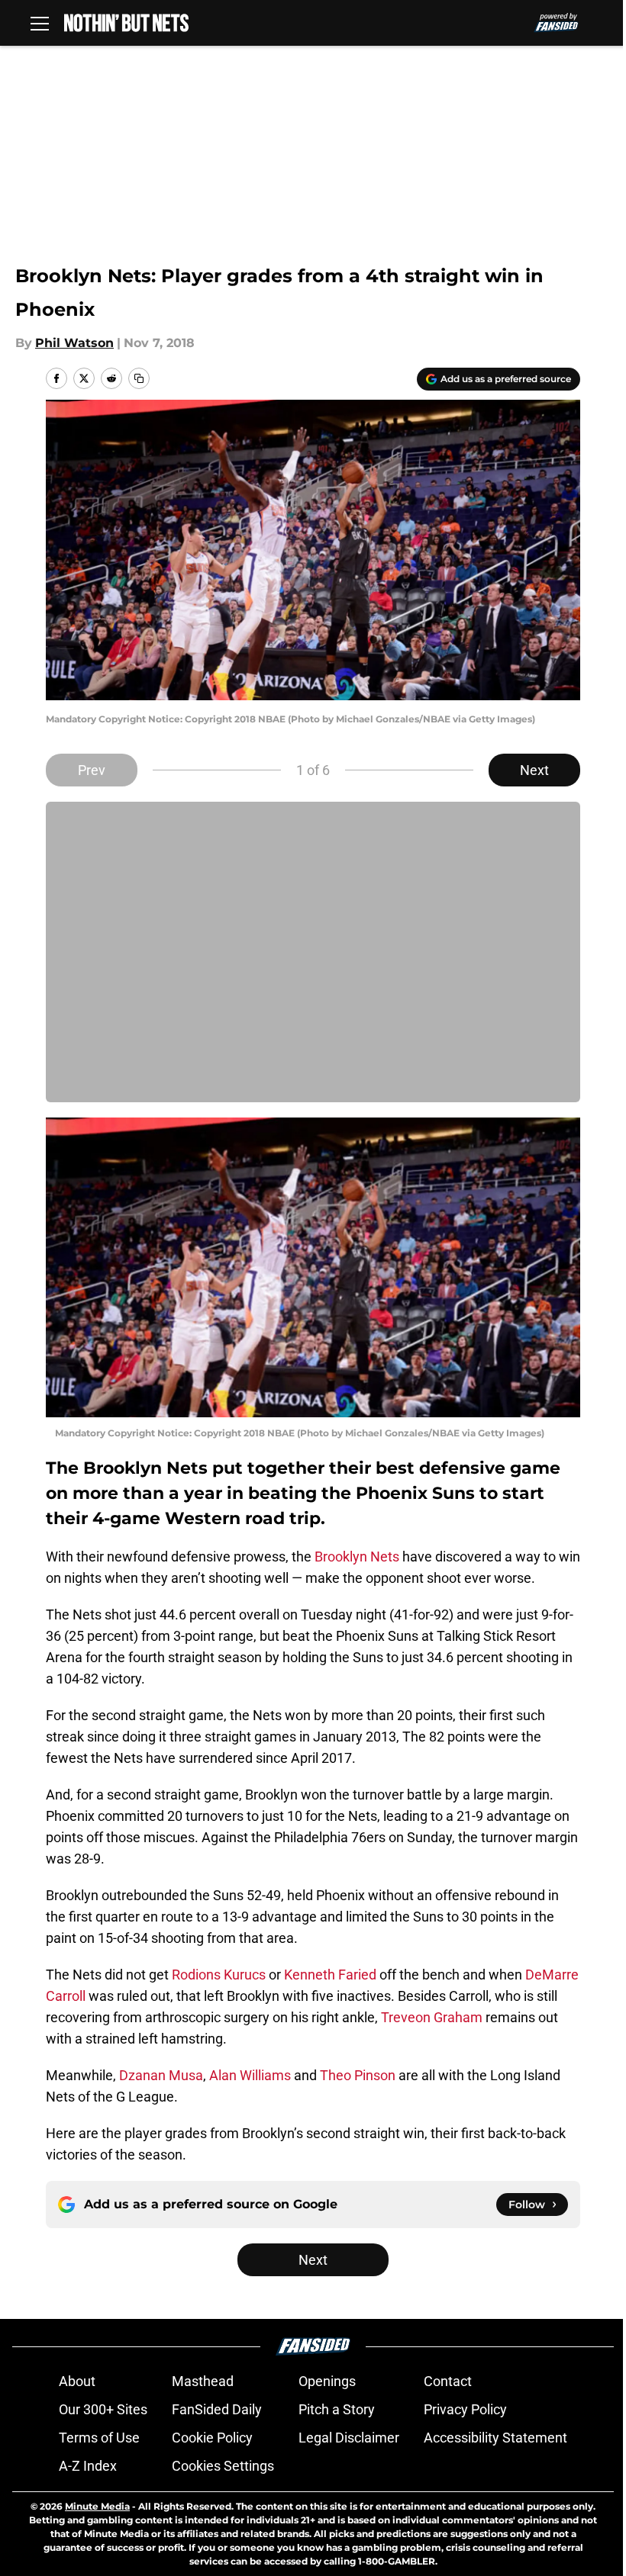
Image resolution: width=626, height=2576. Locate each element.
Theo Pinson (358, 2075)
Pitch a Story (337, 2409)
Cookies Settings (223, 2466)
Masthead (203, 2381)
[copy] (139, 378)
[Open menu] (40, 23)
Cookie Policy (212, 2438)
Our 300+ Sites (103, 2409)
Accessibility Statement (495, 2438)
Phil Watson (74, 343)
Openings (327, 2381)
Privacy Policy (465, 2409)
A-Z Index (88, 2466)
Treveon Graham (432, 2017)
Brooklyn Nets (357, 1557)
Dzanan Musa (161, 2075)
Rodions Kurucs (219, 1975)
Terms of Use (99, 2438)
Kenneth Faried (330, 1975)
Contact (448, 2381)
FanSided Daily (217, 2409)
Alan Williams (250, 2075)
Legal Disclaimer (349, 2438)
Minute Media (97, 2506)
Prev (92, 770)
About (77, 2381)
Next (534, 770)
